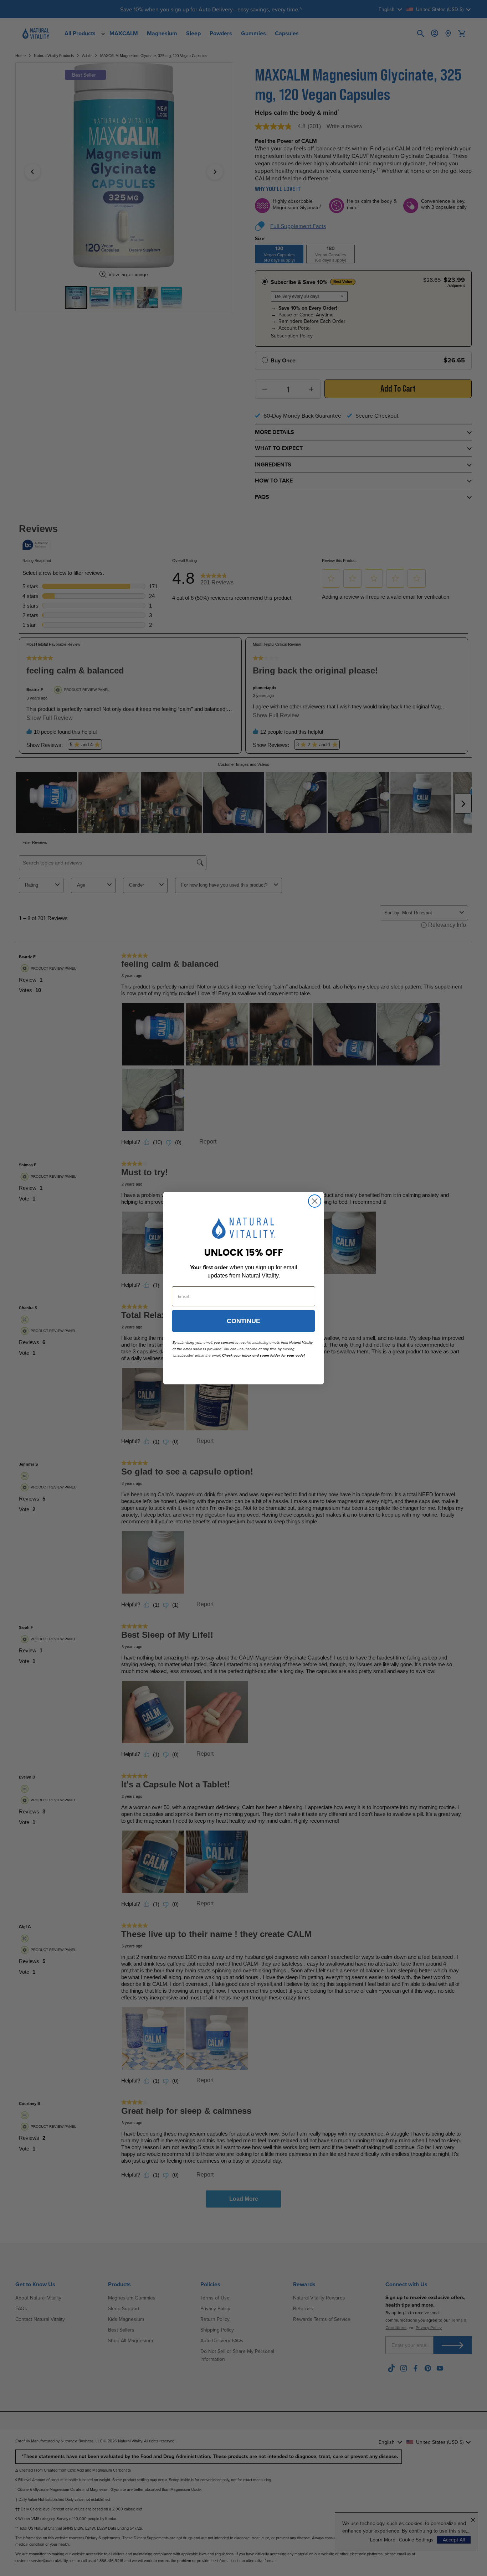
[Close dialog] (315, 1201)
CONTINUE (243, 1321)
